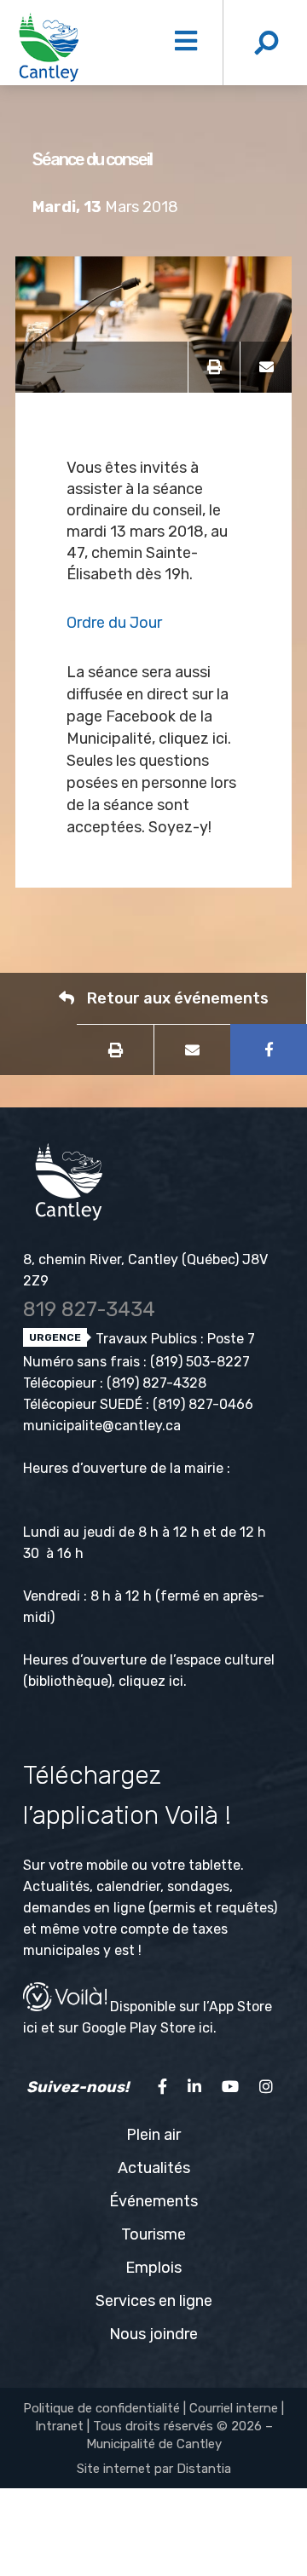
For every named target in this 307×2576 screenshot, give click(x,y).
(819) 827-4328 (156, 1383)
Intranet (59, 2426)
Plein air (153, 2135)
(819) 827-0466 (203, 1404)
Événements (153, 2201)
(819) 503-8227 (200, 1362)
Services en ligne (154, 2301)
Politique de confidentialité (101, 2408)
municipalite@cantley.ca (102, 1426)
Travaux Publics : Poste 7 (174, 1339)
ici (176, 1681)
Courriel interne (234, 2408)
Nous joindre (153, 2334)
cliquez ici (193, 739)
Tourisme (153, 2234)
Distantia (204, 2469)
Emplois (153, 2268)
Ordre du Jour (114, 623)
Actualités (154, 2168)
